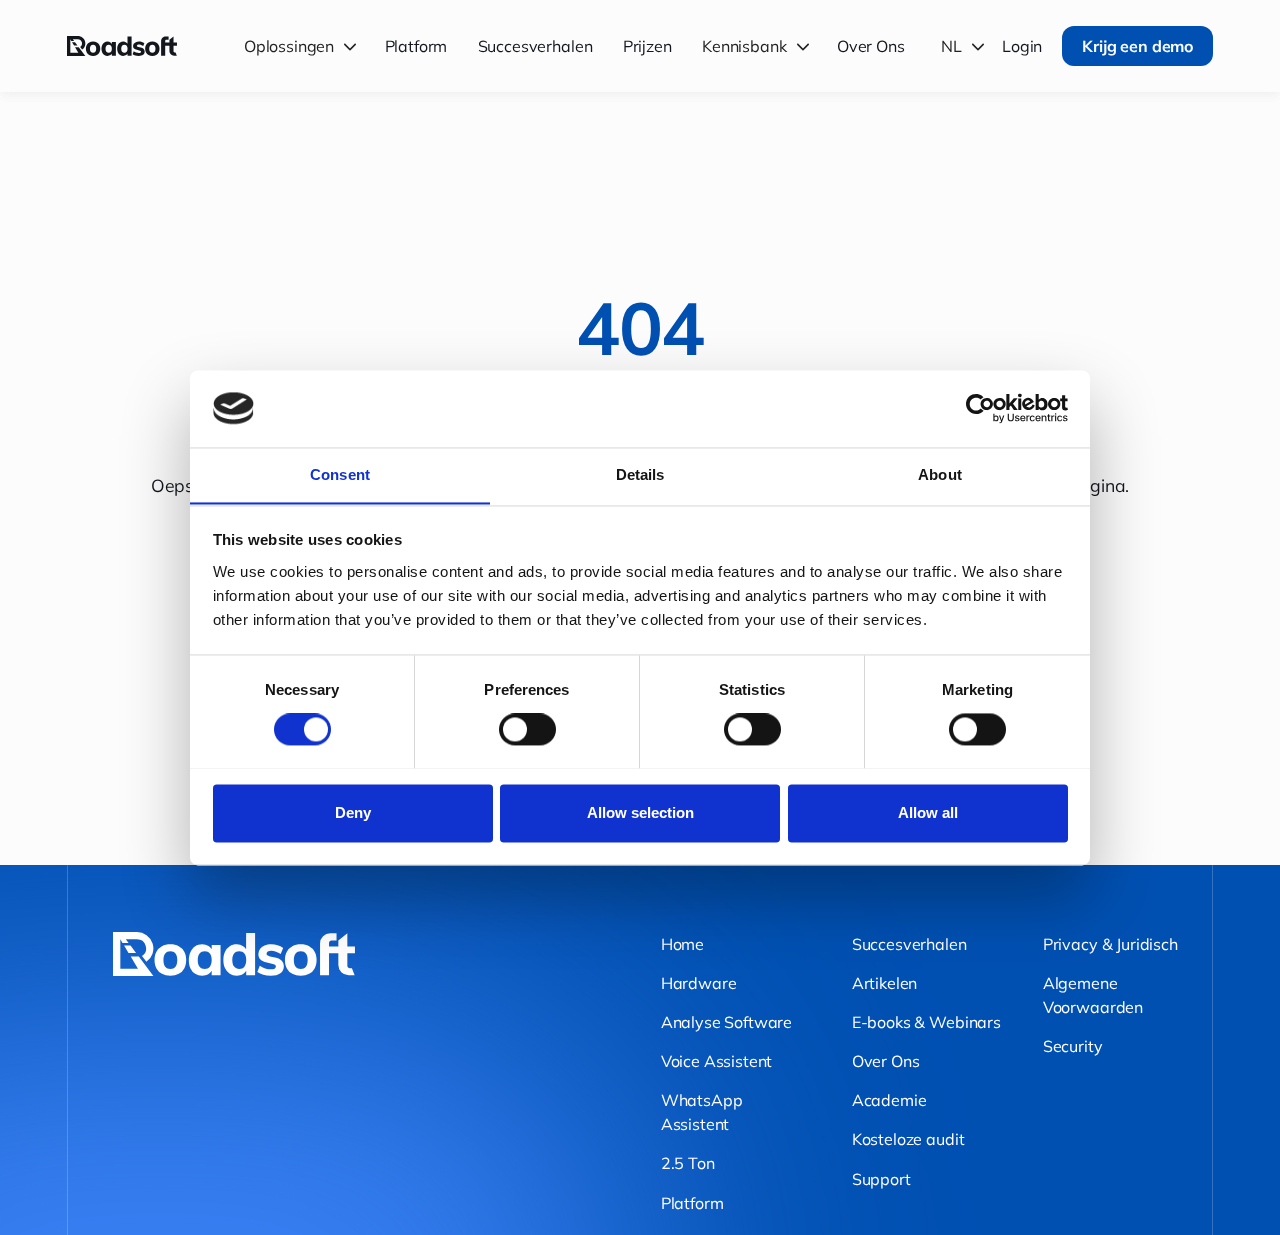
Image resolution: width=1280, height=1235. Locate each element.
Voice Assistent (717, 1061)
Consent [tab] (340, 474)
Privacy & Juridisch (1110, 944)
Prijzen (647, 46)
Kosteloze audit (908, 1139)
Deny (353, 812)
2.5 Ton (688, 1163)
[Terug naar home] (122, 46)
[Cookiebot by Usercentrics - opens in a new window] (980, 408)
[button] (303, 45)
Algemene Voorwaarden (1093, 995)
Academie (889, 1100)
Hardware (699, 983)
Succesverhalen (535, 46)
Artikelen (885, 983)
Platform (416, 46)
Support (881, 1179)
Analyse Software (726, 1022)
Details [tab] (640, 474)
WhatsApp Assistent (702, 1112)
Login (1022, 46)
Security (1073, 1046)
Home (682, 944)
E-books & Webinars (926, 1022)
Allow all (928, 812)
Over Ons (871, 46)
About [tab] (940, 474)
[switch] (527, 729)
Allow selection (640, 812)
